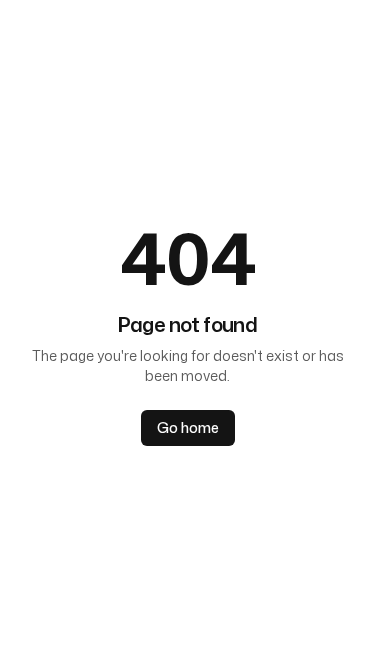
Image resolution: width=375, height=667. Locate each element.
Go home (188, 427)
